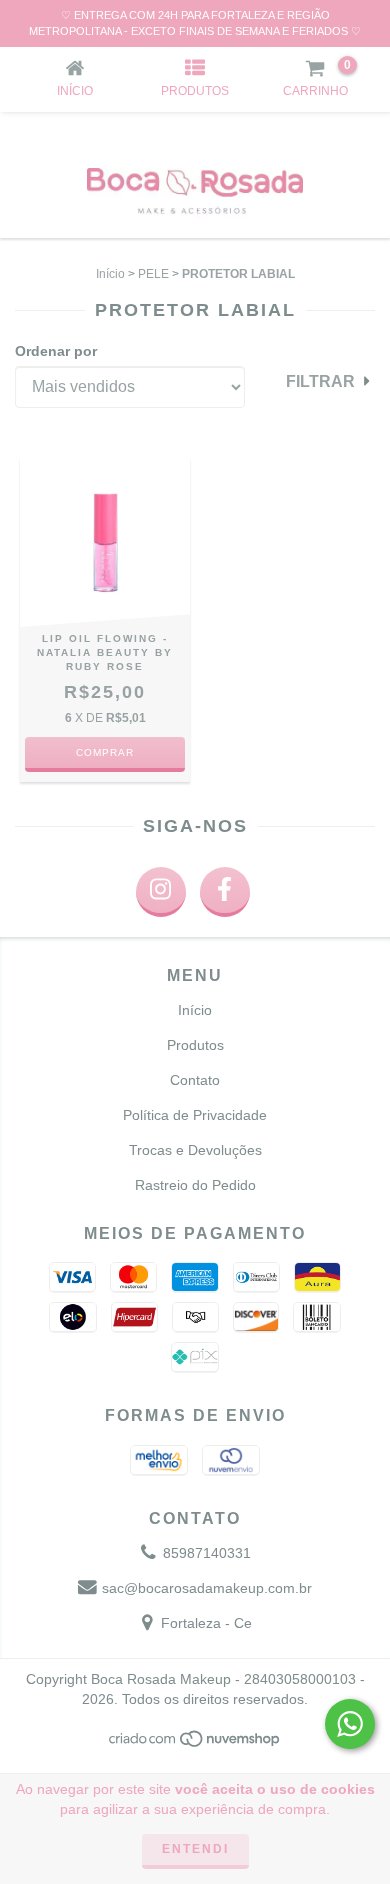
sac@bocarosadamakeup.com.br (207, 1588)
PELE (153, 274)
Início (110, 274)
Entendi (195, 1849)
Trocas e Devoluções (195, 1150)
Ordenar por (56, 351)
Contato (195, 1080)
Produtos (195, 1045)
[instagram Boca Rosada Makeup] (161, 892)
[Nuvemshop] (195, 1744)
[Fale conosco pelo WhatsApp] (350, 1724)
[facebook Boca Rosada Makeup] (225, 892)
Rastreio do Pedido (195, 1185)
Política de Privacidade (195, 1115)
